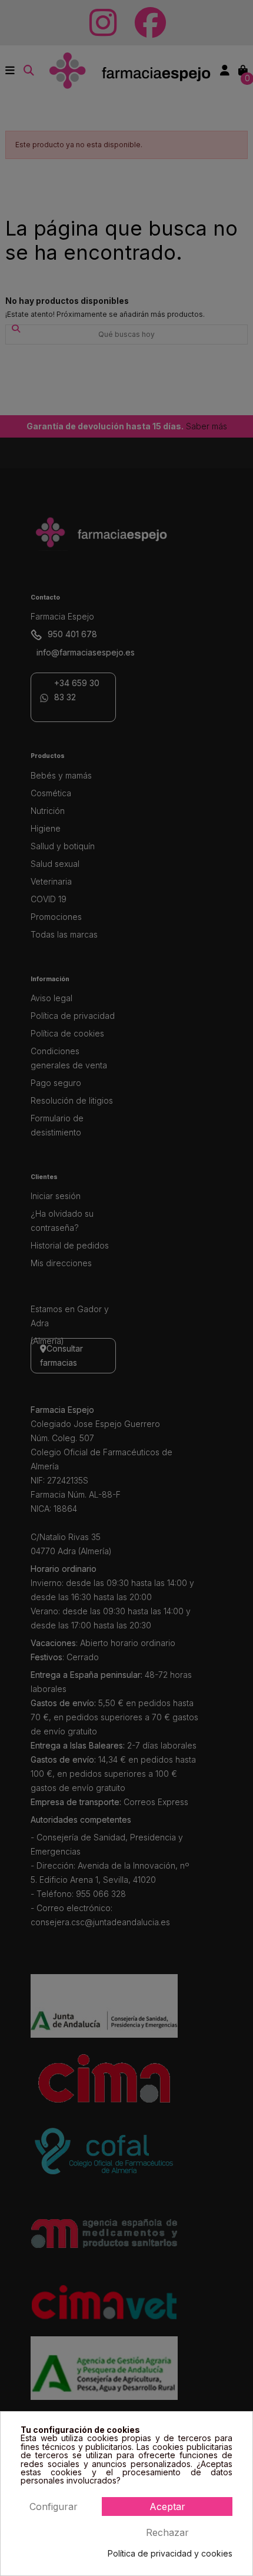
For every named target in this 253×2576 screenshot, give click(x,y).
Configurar (54, 2507)
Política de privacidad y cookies (170, 2554)
